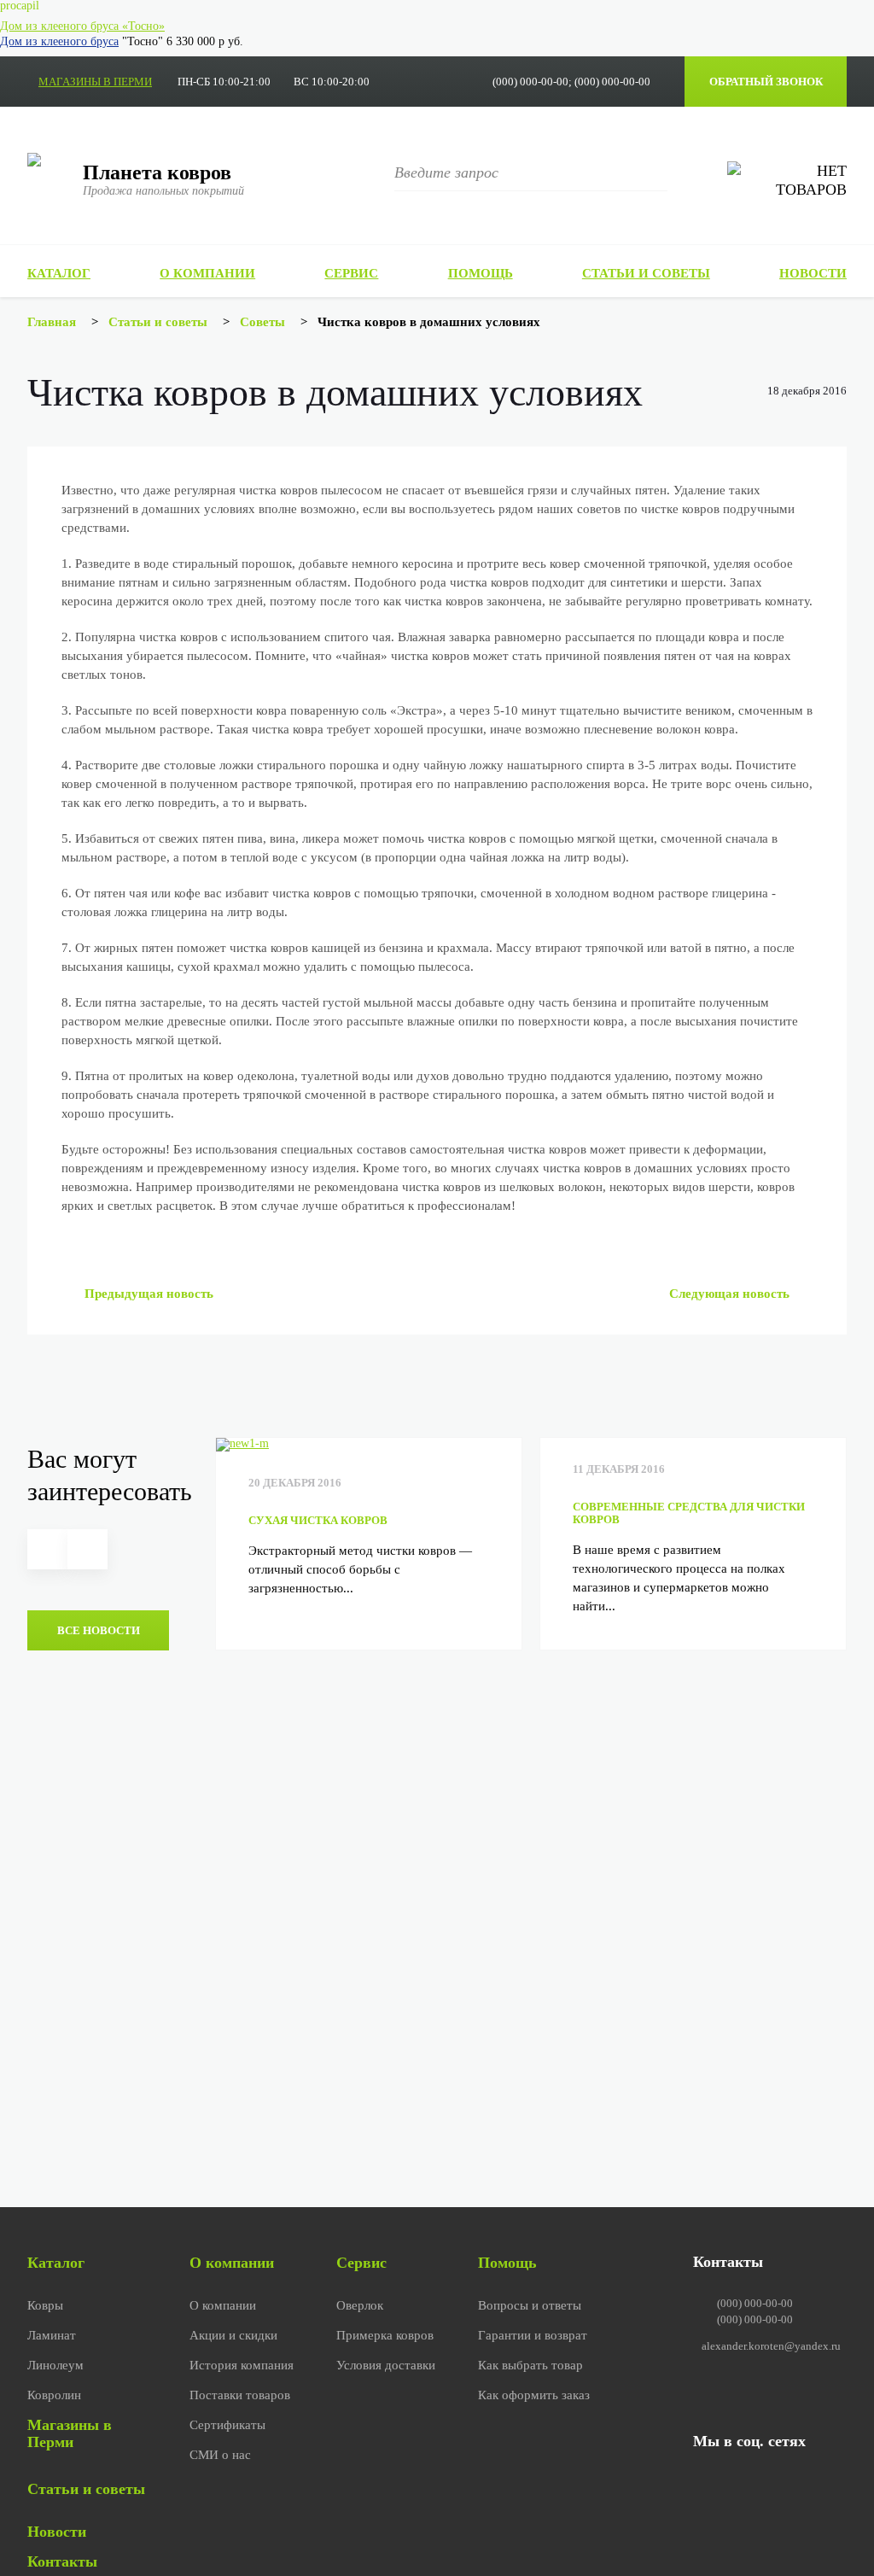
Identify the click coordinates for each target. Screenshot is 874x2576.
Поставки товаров (240, 2395)
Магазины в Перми (70, 2433)
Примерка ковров (385, 2335)
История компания (242, 2365)
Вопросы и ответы (530, 2305)
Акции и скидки (233, 2335)
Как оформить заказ (534, 2395)
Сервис (351, 273)
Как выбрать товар (530, 2365)
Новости (813, 273)
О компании (207, 273)
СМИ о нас (220, 2455)
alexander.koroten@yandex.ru (771, 2346)
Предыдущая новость (147, 1294)
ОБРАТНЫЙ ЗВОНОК (766, 82)
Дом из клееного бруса (59, 41)
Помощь (481, 273)
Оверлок (360, 2305)
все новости (99, 1630)
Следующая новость (731, 1294)
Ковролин (54, 2395)
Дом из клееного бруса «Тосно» (82, 26)
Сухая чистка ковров (318, 1520)
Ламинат (52, 2335)
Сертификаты (227, 2425)
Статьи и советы (646, 273)
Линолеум (55, 2365)
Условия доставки (386, 2365)
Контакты (62, 2561)
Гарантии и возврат (533, 2335)
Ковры (45, 2305)
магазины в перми (95, 82)
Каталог (59, 273)
